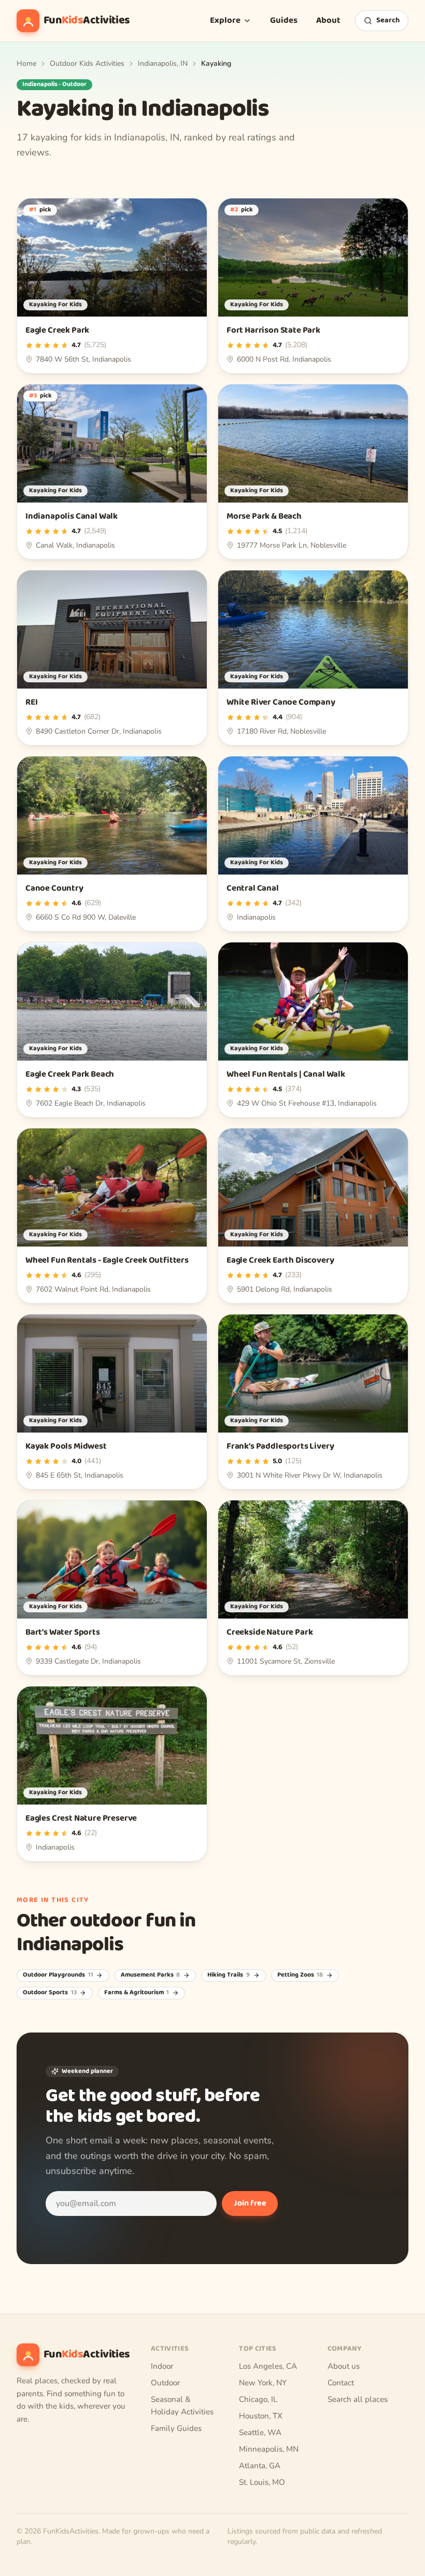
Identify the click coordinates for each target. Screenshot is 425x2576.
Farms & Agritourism (137, 1993)
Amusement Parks (151, 1975)
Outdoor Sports (50, 1993)
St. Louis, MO (262, 2482)
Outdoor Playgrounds (58, 1975)
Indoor (162, 2366)
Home (26, 63)
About (328, 20)
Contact (341, 2383)
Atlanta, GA (260, 2466)
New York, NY (263, 2383)
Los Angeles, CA (268, 2366)
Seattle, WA (260, 2432)
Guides (284, 20)
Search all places (358, 2399)
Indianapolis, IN (163, 63)
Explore (225, 20)
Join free (250, 2203)
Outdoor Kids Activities (87, 63)
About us (344, 2366)
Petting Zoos (300, 1975)
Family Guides (176, 2428)
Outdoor (165, 2383)
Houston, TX (261, 2416)
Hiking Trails (229, 1975)
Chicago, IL (258, 2399)
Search (388, 20)
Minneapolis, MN (269, 2449)
